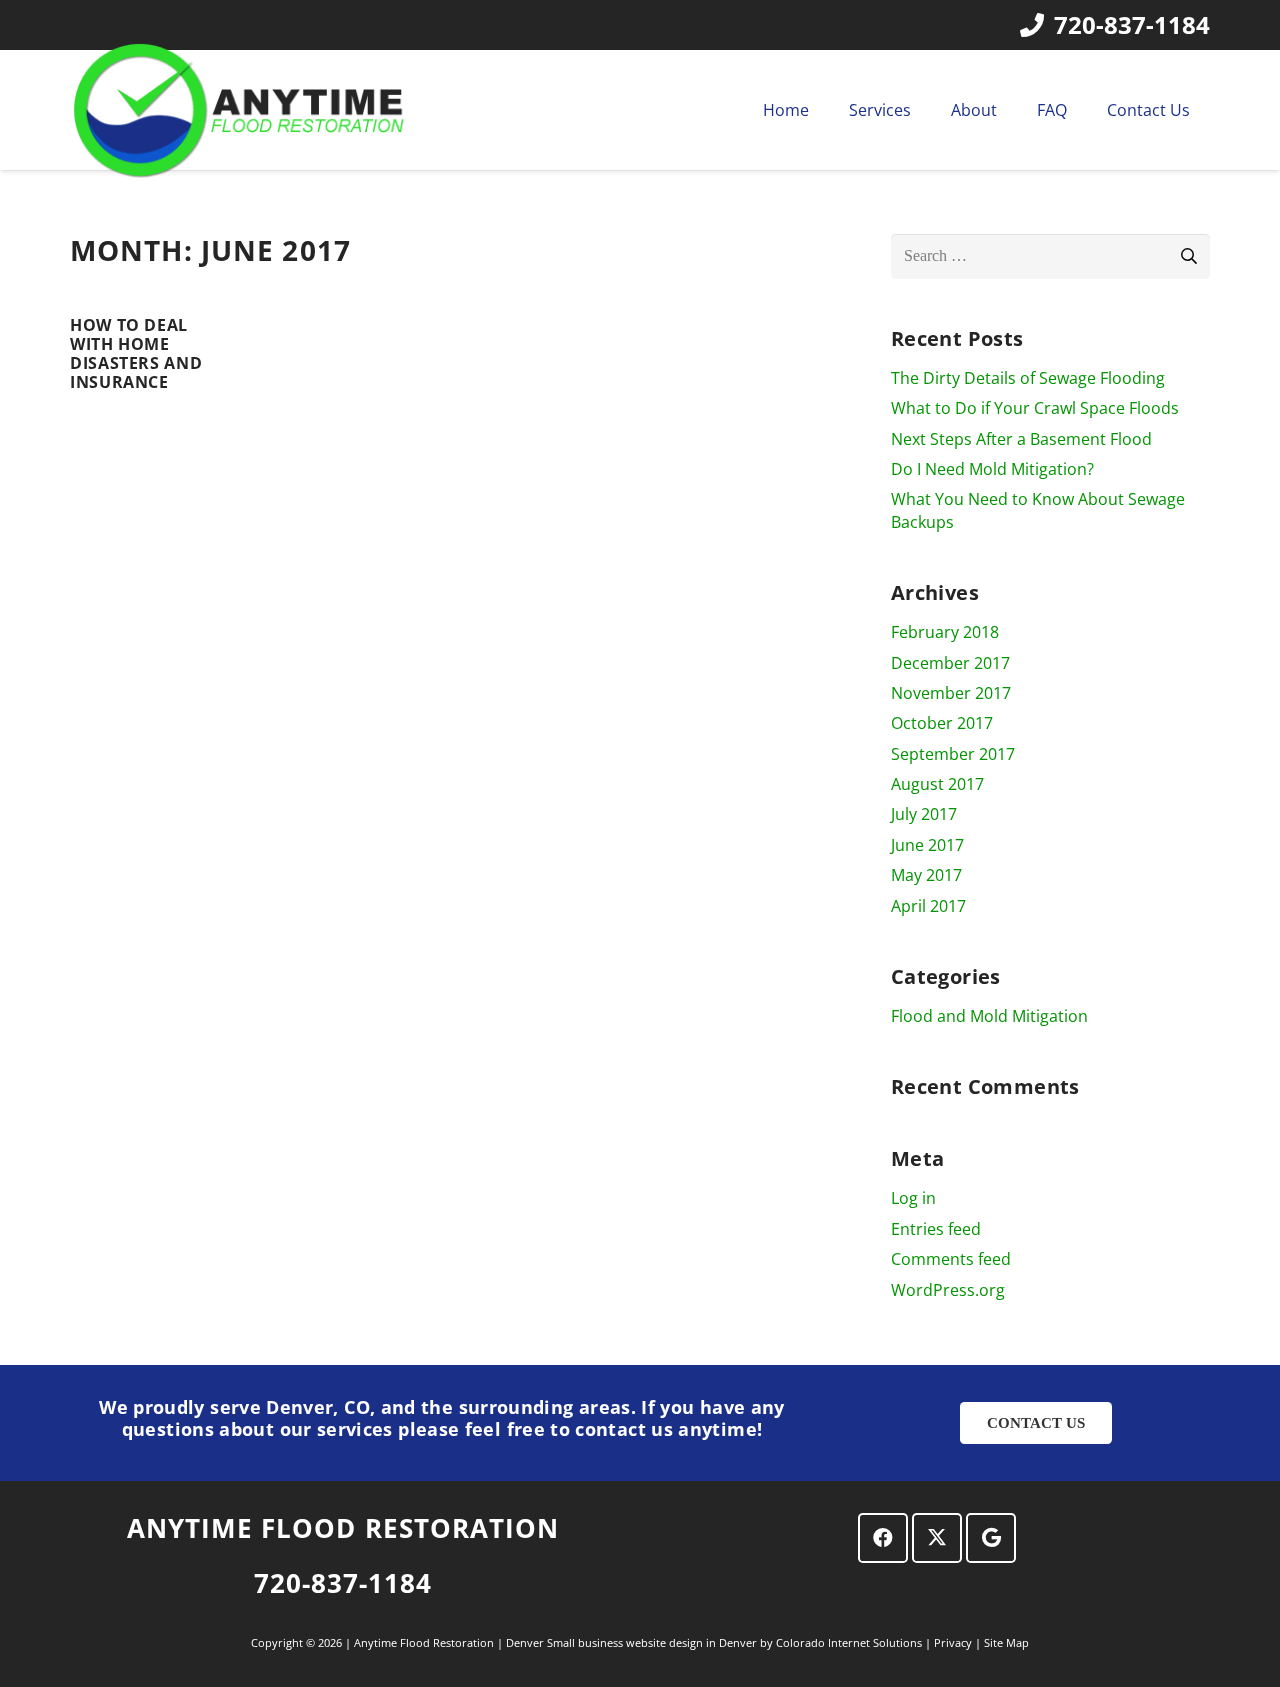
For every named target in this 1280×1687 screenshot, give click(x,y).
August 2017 (937, 784)
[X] (937, 1538)
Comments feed (951, 1259)
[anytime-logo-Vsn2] (241, 110)
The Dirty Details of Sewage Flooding (1028, 378)
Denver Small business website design (606, 1642)
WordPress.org (948, 1290)
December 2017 (950, 663)
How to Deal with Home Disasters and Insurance (136, 354)
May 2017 (926, 875)
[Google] (991, 1538)
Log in (913, 1198)
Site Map (1006, 1642)
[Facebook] (883, 1538)
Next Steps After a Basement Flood (1021, 439)
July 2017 (924, 814)
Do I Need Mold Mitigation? (992, 469)
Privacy (954, 1642)
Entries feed (936, 1229)
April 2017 (928, 906)
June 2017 (927, 845)
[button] (925, 109)
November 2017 (951, 693)
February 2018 (945, 632)
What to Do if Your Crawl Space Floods (1035, 408)
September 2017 (953, 754)
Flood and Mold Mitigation (989, 1016)
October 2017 (942, 723)
